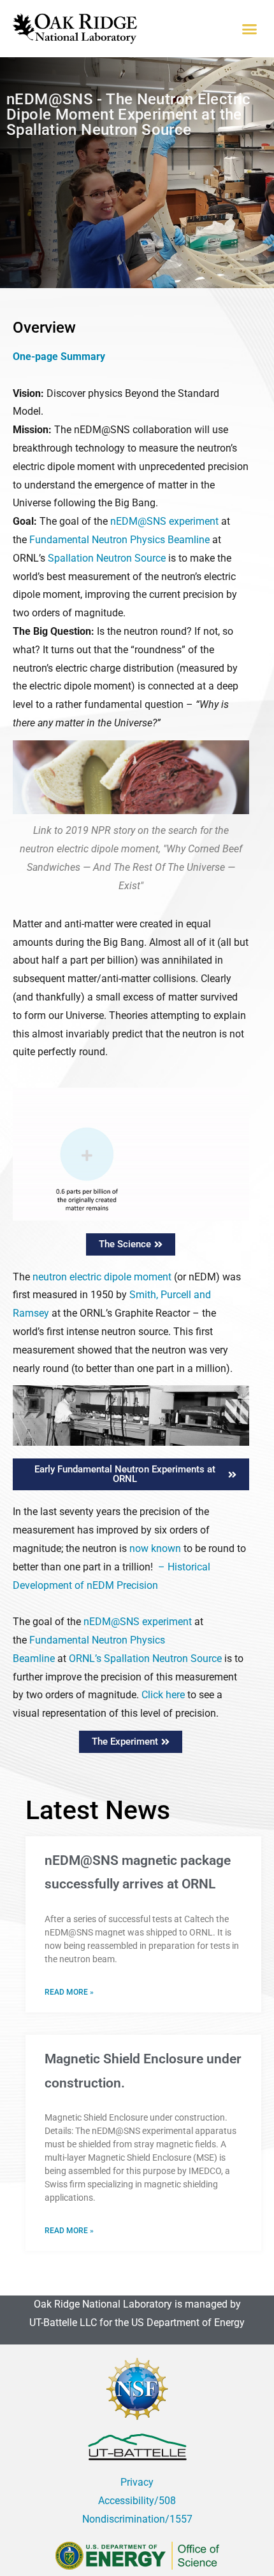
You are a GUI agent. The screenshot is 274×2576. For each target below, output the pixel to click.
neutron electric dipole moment (102, 1277)
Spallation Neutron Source (108, 558)
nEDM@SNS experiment (164, 521)
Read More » (69, 1992)
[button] (250, 29)
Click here (163, 1695)
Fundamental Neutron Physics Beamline (121, 540)
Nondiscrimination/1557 (137, 2519)
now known (155, 1548)
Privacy (137, 2482)
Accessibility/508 (137, 2501)
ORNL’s (85, 1658)
